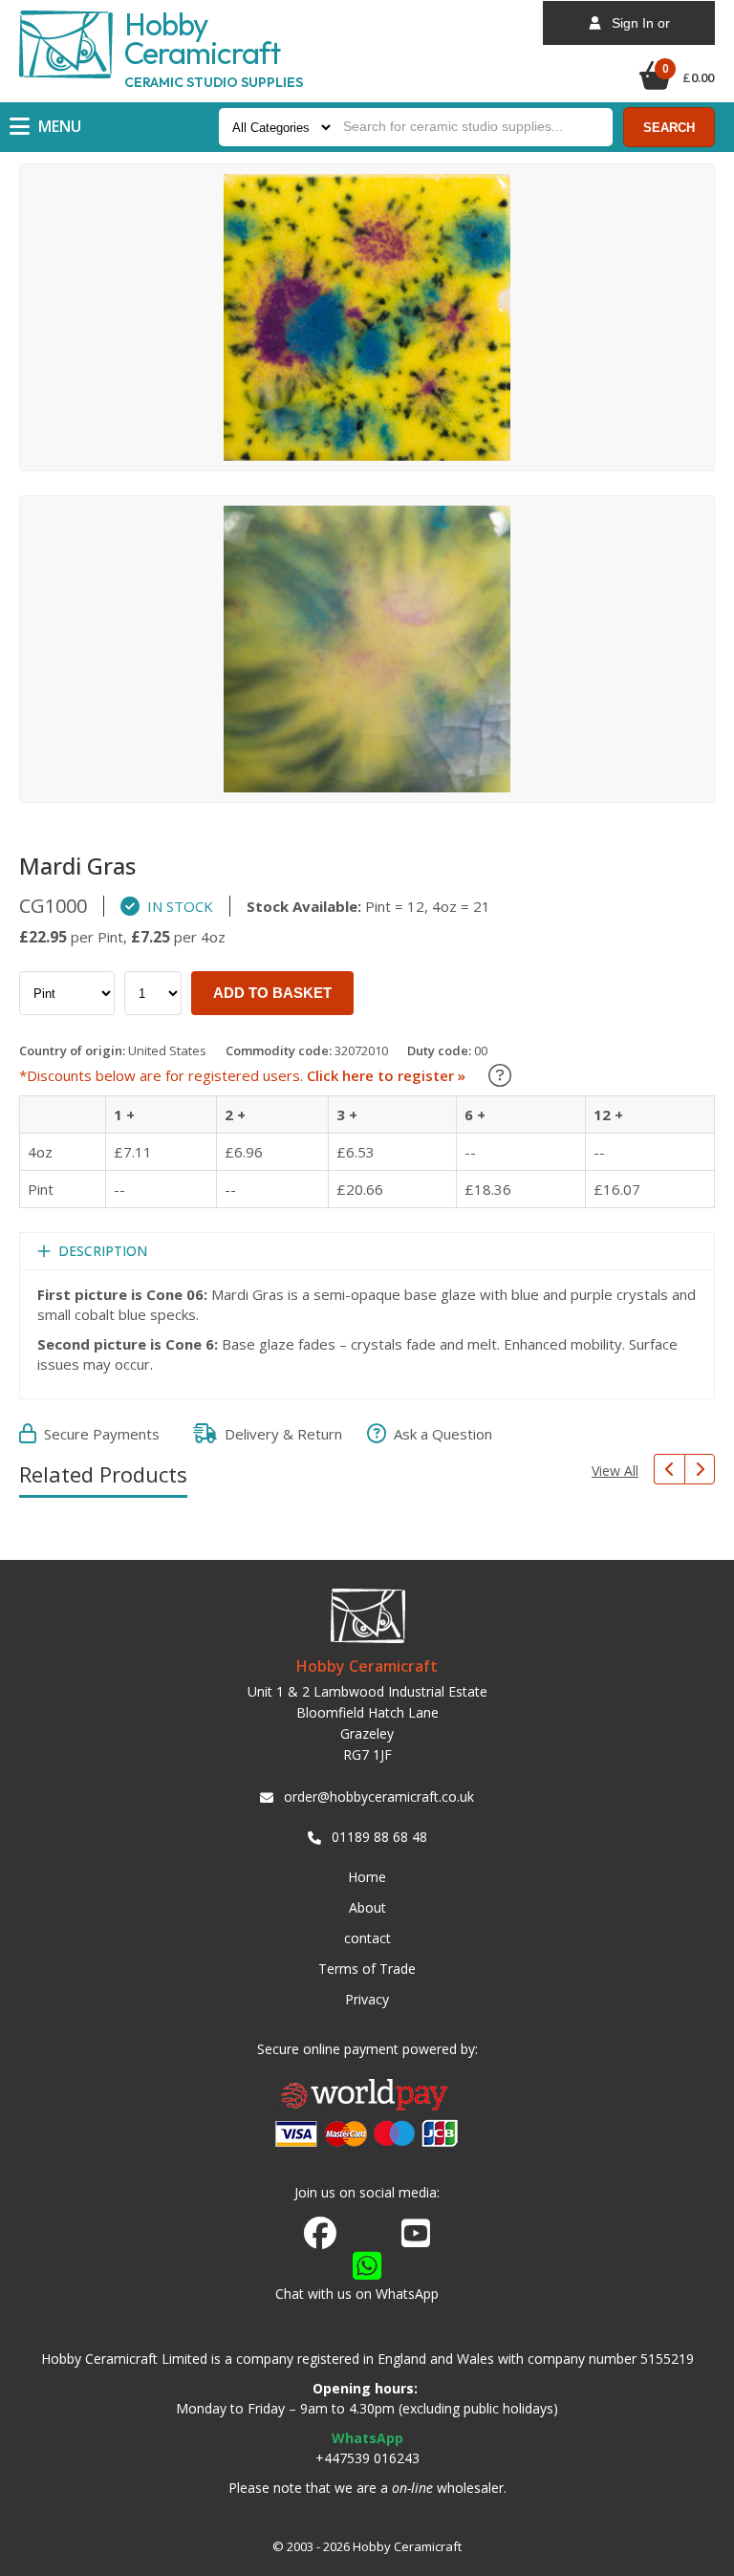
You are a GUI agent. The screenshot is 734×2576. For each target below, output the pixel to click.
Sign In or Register (635, 30)
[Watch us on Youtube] (416, 2239)
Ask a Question (439, 1434)
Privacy (367, 1999)
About (367, 1907)
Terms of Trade (367, 1969)
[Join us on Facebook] (320, 2234)
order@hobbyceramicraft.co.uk (379, 1797)
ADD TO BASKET (272, 993)
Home (367, 1877)
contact (367, 1938)
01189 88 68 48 (379, 1837)
